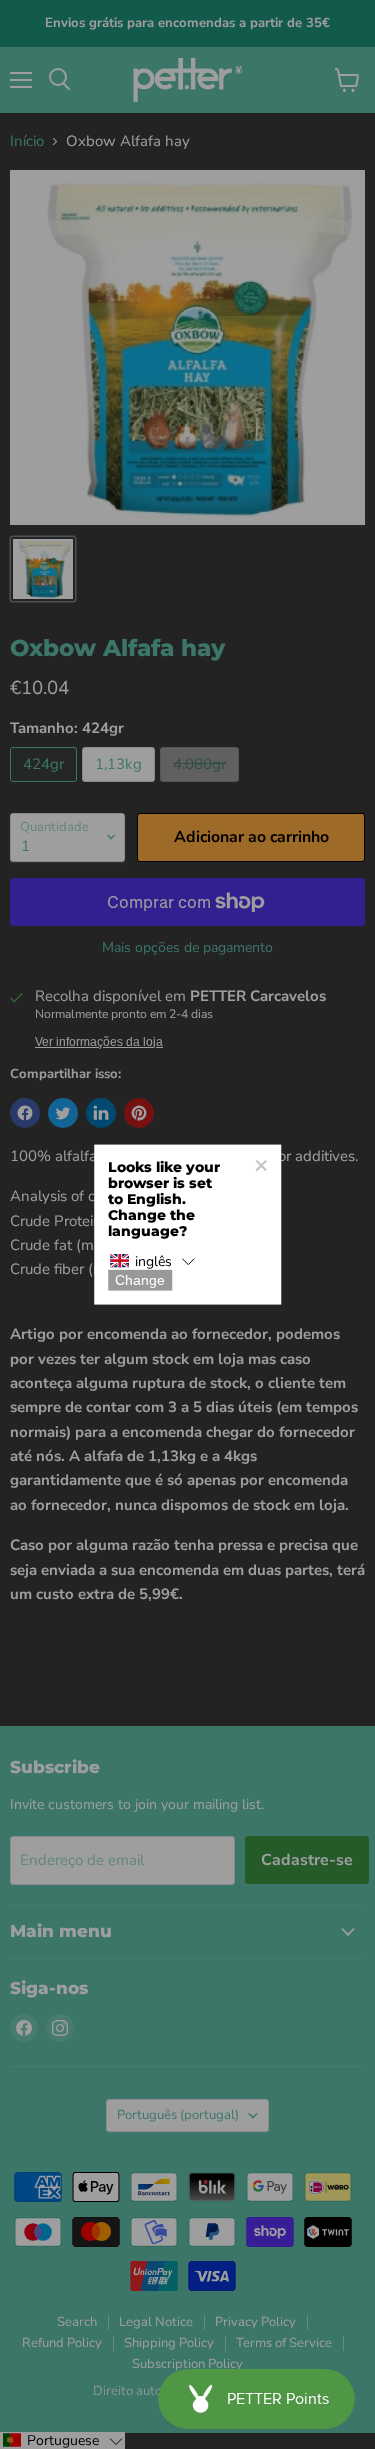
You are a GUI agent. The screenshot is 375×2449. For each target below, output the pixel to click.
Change (140, 1280)
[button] (153, 1261)
